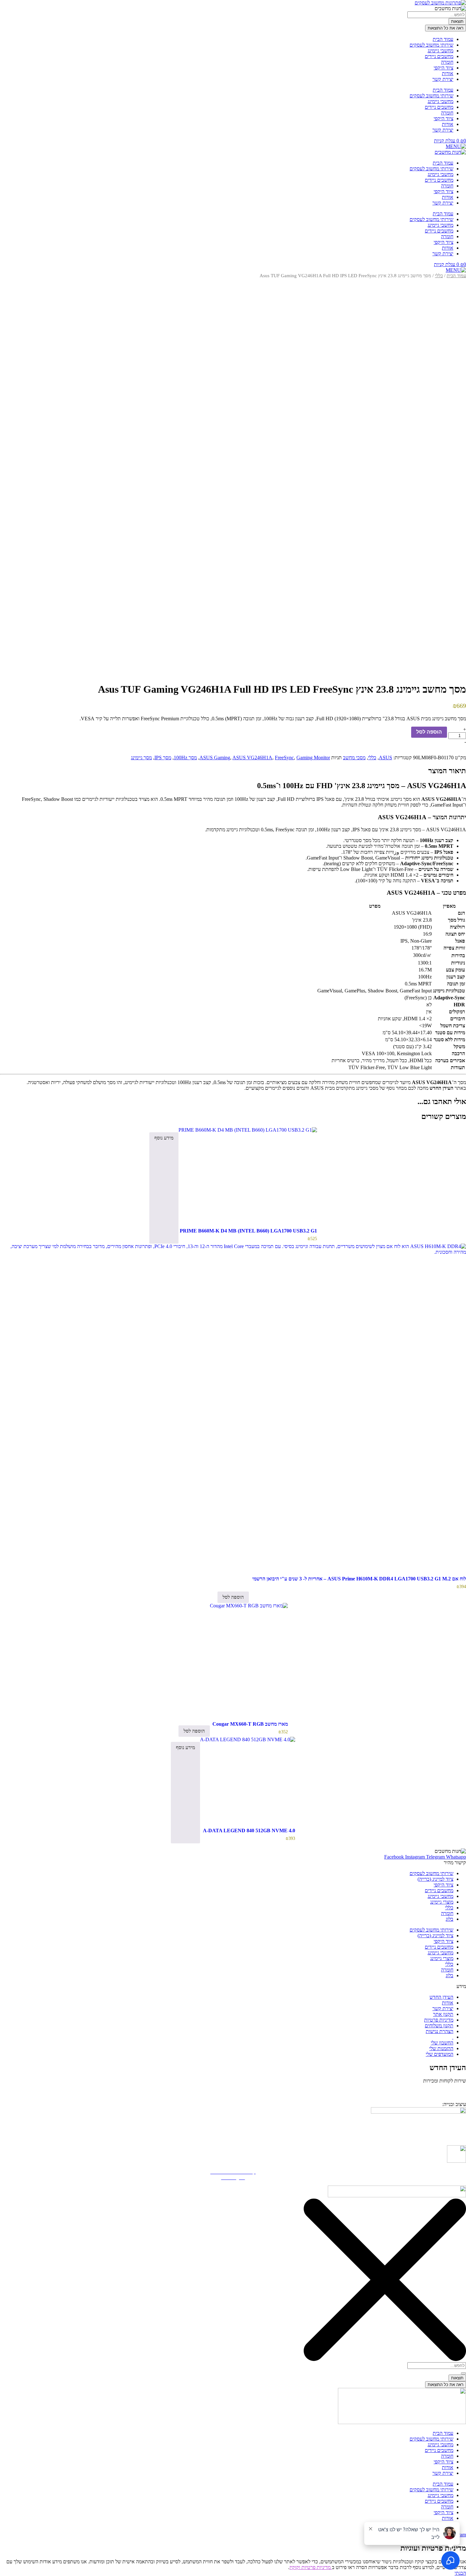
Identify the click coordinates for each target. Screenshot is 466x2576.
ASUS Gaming (215, 758)
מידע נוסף (164, 1138)
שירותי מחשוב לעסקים (431, 45)
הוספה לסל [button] (233, 1597)
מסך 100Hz (185, 758)
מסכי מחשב (354, 758)
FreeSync (284, 758)
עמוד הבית (443, 39)
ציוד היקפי (443, 68)
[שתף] (21, 7)
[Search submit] (463, 2373)
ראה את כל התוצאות (446, 28)
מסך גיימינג (141, 758)
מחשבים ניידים (439, 56)
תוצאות (457, 21)
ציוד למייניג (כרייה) (435, 1879)
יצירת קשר (443, 79)
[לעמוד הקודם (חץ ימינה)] (11, 1288)
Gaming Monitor (313, 758)
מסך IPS (163, 758)
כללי (439, 276)
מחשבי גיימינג (440, 51)
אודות (448, 73)
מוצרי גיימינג (442, 1902)
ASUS (385, 758)
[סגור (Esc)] (7, 7)
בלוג (450, 1919)
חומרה (447, 62)
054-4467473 (436, 2090)
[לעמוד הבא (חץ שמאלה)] (455, 1288)
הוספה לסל (429, 732)
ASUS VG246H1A (252, 758)
